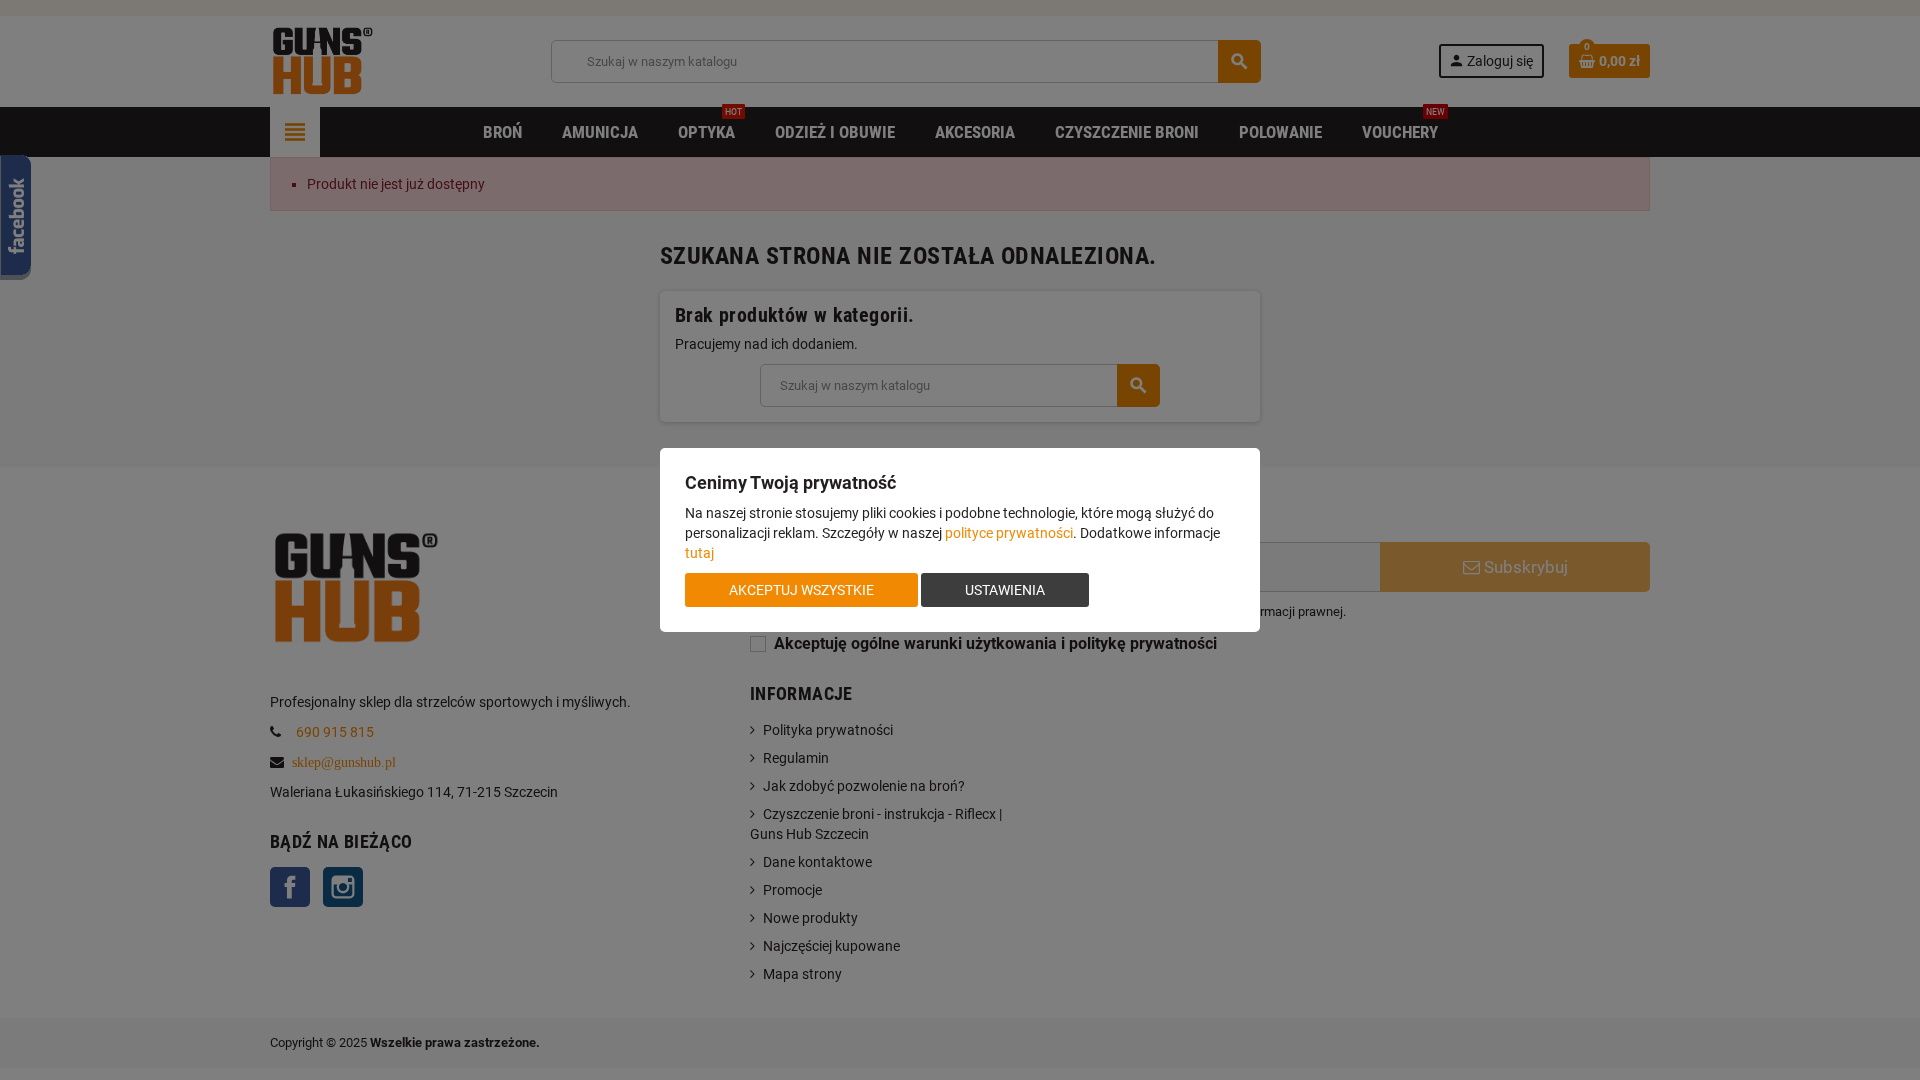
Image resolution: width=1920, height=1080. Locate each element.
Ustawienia (1005, 590)
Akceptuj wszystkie (801, 590)
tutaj (699, 553)
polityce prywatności (1009, 533)
